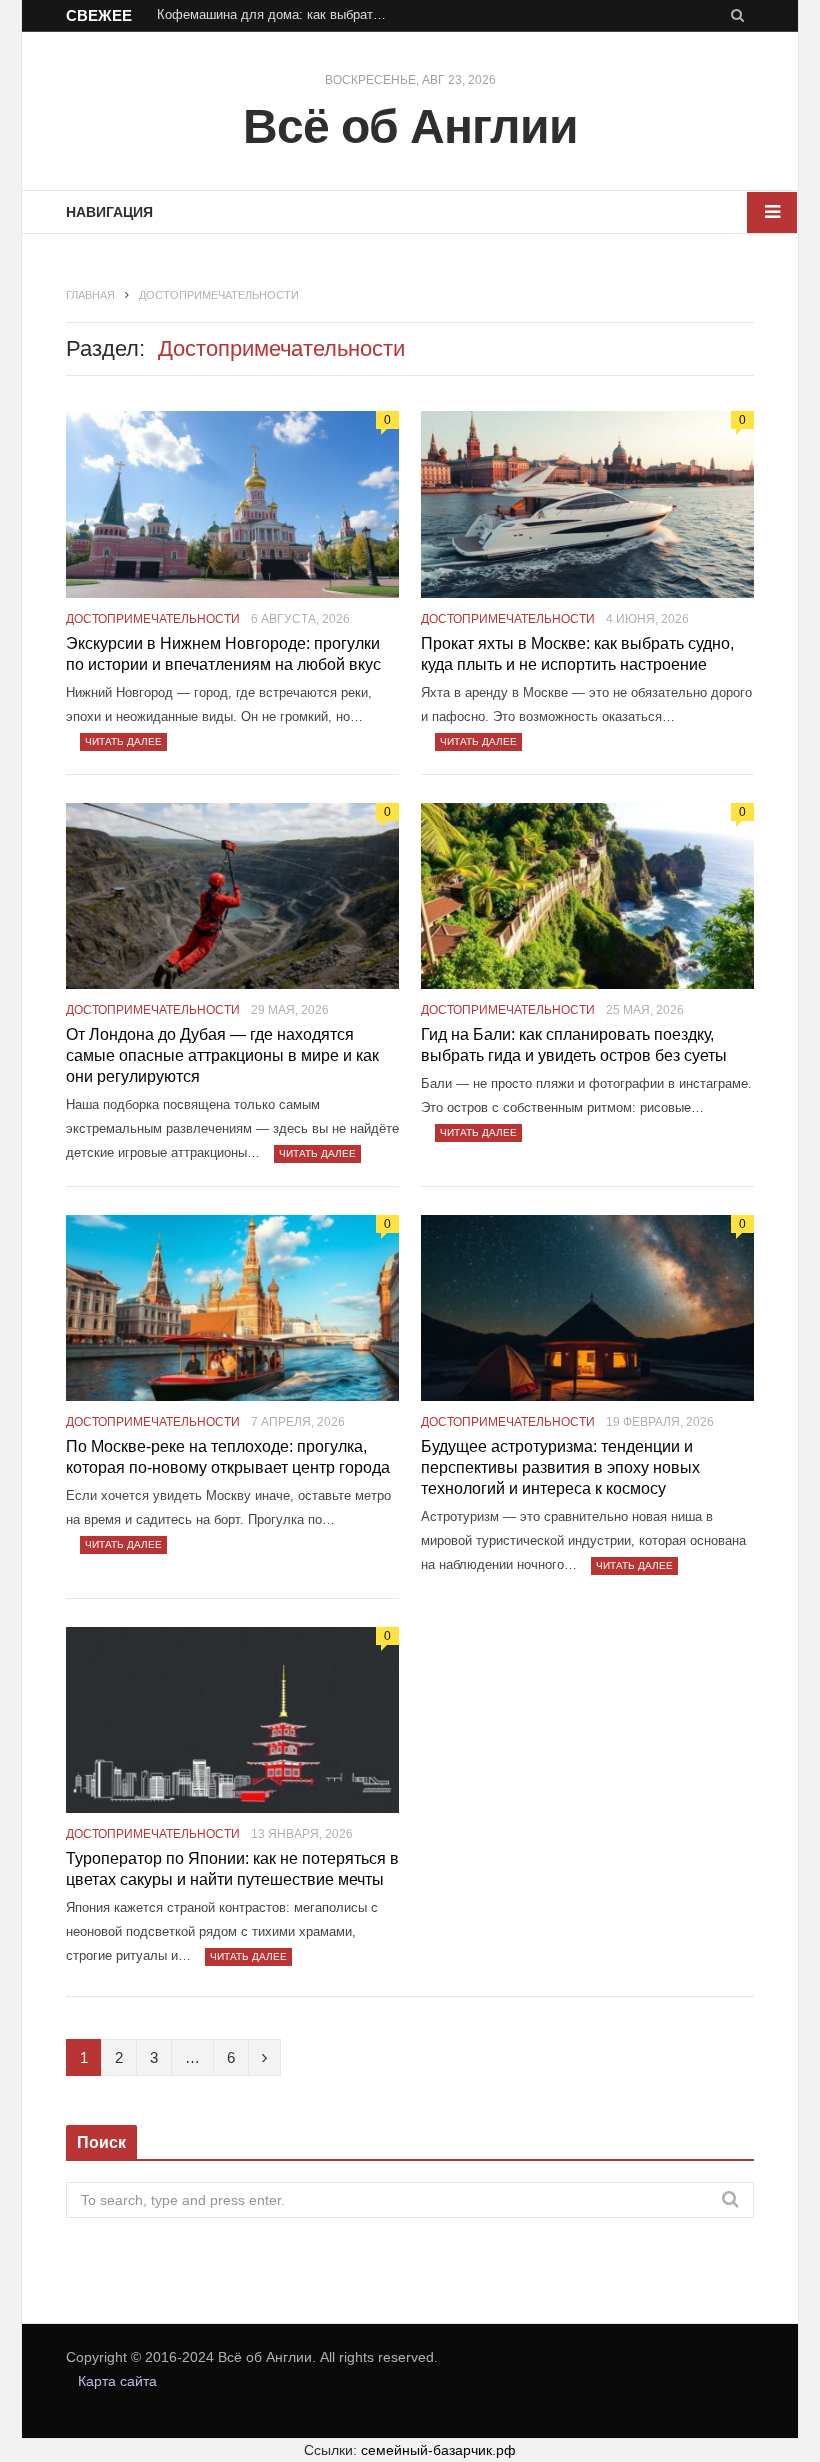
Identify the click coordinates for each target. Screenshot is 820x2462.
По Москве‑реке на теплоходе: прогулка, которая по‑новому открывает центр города (228, 1457)
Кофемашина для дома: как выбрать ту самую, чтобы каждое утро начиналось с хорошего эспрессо (277, 14)
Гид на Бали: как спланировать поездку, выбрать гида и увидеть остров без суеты (574, 1045)
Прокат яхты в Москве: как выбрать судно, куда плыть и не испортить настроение (577, 654)
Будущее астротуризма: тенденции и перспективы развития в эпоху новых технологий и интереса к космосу (560, 1467)
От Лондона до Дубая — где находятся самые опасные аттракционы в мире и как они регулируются (222, 1055)
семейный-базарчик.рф (438, 2450)
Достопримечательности (153, 619)
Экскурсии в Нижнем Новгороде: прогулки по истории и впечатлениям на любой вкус (223, 654)
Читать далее (123, 741)
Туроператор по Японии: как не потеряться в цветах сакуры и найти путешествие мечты (232, 1869)
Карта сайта (117, 2381)
